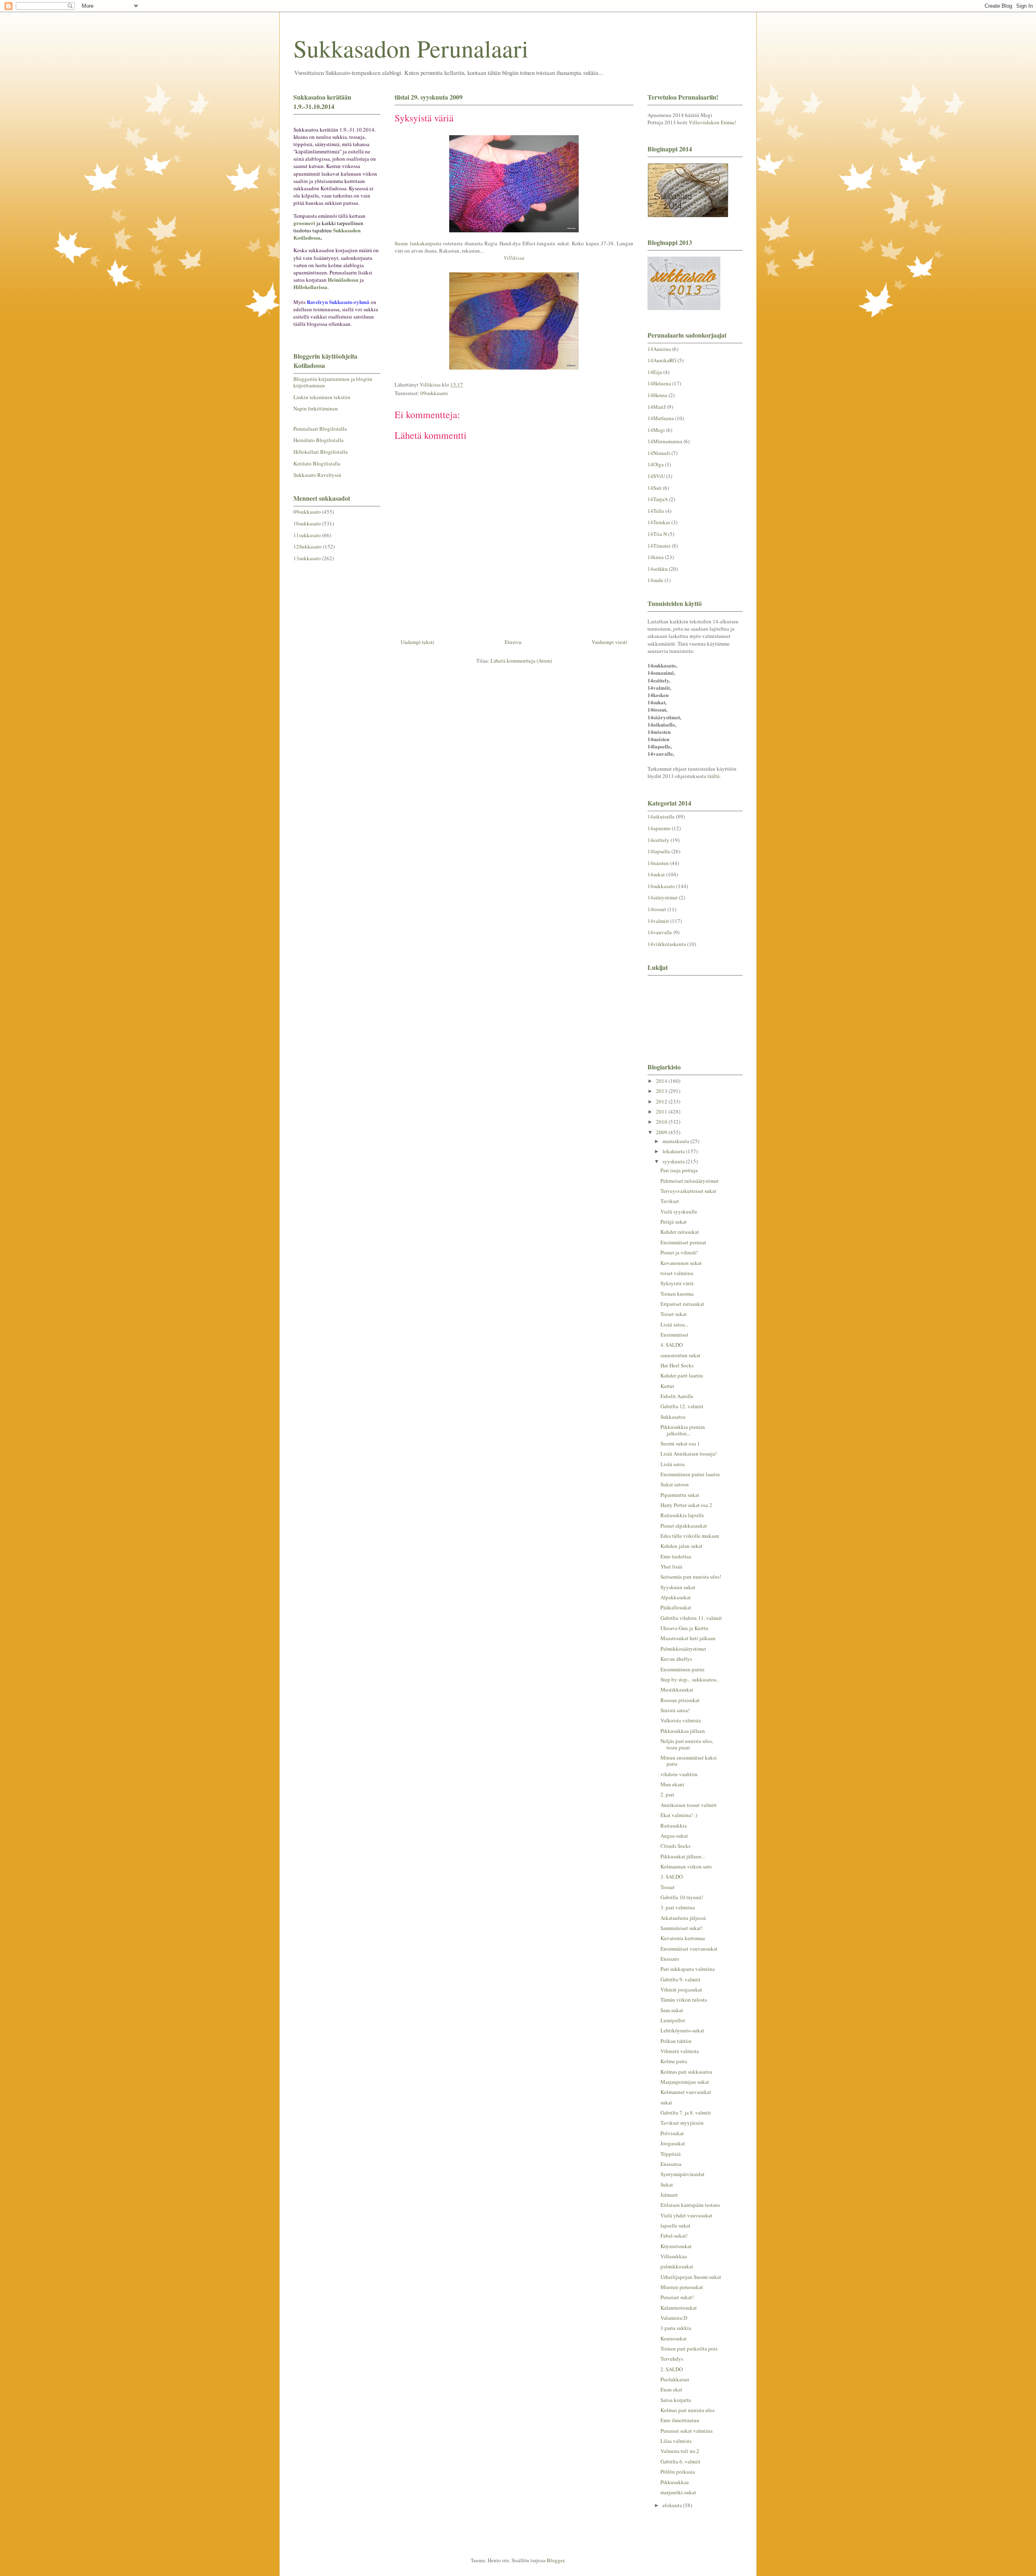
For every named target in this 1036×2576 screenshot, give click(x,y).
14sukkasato (661, 886)
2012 (662, 1101)
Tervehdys (672, 2359)
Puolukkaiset (675, 2379)
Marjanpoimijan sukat (685, 2082)
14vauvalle (660, 932)
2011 (662, 1112)
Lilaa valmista (676, 2441)
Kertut (667, 1386)
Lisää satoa (673, 1464)
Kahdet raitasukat (680, 1232)
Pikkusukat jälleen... (683, 1856)
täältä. (714, 776)
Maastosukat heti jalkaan (688, 1638)
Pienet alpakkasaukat (684, 1526)
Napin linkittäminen (316, 408)
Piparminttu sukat (680, 1495)
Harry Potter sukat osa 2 (686, 1505)
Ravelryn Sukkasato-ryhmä (338, 302)
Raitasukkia (674, 1826)
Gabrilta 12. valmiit (682, 1406)
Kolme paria (674, 2061)
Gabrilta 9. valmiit (680, 1979)
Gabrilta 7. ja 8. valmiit (686, 2113)
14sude (655, 580)
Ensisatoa (671, 2164)
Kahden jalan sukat (681, 1546)
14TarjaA (658, 499)
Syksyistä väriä (677, 1283)
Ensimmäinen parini (683, 1669)
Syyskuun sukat (678, 1587)
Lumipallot (673, 2020)
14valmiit (658, 921)
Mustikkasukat (677, 1690)
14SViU (656, 476)
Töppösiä (671, 2154)
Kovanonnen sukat (681, 1263)
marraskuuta (676, 1141)
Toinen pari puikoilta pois (689, 2349)
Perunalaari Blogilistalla (320, 429)
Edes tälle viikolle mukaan (690, 1536)
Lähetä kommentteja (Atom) (521, 661)
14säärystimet (663, 897)
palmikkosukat (677, 2266)
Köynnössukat (676, 2246)
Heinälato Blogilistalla (318, 440)
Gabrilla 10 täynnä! (682, 1897)
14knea (656, 557)
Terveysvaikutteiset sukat (688, 1191)
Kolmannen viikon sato (686, 1866)
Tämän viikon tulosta (684, 2000)
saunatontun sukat (680, 1355)
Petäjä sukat (674, 1222)
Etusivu (513, 642)
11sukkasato (307, 535)
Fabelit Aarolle (677, 1396)
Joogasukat (673, 2143)
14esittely (658, 840)
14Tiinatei (659, 546)
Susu (400, 243)
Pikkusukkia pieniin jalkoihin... (683, 1430)
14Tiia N (657, 534)
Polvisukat (672, 2133)
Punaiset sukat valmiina (687, 2431)
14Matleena (661, 418)
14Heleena (659, 383)
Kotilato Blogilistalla (317, 463)
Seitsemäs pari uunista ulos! (691, 1577)
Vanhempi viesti (609, 642)
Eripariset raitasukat (682, 1304)
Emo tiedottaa (676, 1556)
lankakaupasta (426, 243)
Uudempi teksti (417, 642)
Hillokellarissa (310, 287)
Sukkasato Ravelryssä (317, 475)
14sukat (656, 874)
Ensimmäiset (674, 1335)
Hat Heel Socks (677, 1365)
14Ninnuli (659, 453)
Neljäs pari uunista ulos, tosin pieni (687, 1744)
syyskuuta (674, 1161)
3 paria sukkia (676, 2328)
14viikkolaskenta (667, 944)
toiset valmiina (677, 1273)
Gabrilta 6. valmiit (680, 2461)
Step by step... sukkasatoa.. (690, 1679)
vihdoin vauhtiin (679, 1774)
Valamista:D (674, 2318)
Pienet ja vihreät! (679, 1252)
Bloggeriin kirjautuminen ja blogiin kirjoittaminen (333, 382)
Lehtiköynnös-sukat (682, 2030)
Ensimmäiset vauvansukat (689, 1949)
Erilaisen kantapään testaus (690, 2205)
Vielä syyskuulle (679, 1211)
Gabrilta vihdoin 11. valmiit (691, 1618)
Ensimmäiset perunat (683, 1242)
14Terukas (659, 522)
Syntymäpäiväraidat (683, 2174)
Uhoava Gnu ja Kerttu (684, 1628)
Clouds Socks (675, 1846)
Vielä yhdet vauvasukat (686, 2215)
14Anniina (659, 349)
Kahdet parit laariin (682, 1375)
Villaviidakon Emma (712, 122)
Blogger (555, 2560)
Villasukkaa (674, 2256)
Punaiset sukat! (677, 2297)
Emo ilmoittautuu (680, 2420)
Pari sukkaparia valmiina (688, 1969)
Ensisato (670, 1959)
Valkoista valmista (681, 1720)
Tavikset (670, 1201)
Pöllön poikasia (678, 2472)
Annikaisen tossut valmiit (689, 1805)
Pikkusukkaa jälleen (683, 1731)
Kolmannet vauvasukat (686, 2092)
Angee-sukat (674, 1836)
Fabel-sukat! (674, 2236)
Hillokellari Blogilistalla (321, 452)
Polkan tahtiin (676, 2041)
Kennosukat (674, 2338)
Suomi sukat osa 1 (680, 1443)
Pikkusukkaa (675, 2482)
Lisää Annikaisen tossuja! (689, 1454)
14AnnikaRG (662, 360)
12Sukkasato (308, 546)
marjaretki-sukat (678, 2492)
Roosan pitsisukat (680, 1700)
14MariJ (657, 407)
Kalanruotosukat (679, 2308)
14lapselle (659, 851)
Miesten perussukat (682, 2287)
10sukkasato (307, 523)
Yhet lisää (671, 1566)
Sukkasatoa (673, 1417)
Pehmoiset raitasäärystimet (690, 1181)
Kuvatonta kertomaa (683, 1938)
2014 (662, 1081)
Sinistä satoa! (675, 1710)
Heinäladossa (343, 279)
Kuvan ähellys (676, 1659)
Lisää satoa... (674, 1324)
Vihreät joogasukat (681, 1989)
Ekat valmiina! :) (679, 1815)
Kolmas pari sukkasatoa (686, 2072)
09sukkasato (434, 393)
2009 (662, 1132)
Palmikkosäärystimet (683, 1649)
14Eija (655, 372)
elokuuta (673, 2505)
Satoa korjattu (676, 2400)
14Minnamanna (665, 441)
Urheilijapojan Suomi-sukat (691, 2277)
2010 (662, 1122)
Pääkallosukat (676, 1607)
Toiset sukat (674, 1314)
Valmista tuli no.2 (680, 2451)
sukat (666, 2102)
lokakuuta (674, 1151)
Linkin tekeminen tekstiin (322, 397)
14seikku (658, 569)
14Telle (656, 511)
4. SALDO (672, 1345)
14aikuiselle (661, 816)
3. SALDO (672, 1877)
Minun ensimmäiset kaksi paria (689, 1761)
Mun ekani (672, 1784)
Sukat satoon (675, 1484)
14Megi (656, 430)
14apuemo (659, 828)
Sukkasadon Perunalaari (411, 48)
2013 (662, 1091)
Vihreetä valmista (680, 2051)
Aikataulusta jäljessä (683, 1918)
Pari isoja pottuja (679, 1170)
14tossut (657, 909)
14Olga (656, 464)
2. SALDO (672, 2369)
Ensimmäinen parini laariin (690, 1474)
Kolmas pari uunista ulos (688, 2410)
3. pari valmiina (678, 1907)
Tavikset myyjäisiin (682, 2123)
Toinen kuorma (677, 1294)
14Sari (655, 488)
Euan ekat (671, 2389)
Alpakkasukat (676, 1597)
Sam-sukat (672, 2010)
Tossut (668, 1887)
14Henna (657, 395)
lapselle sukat (675, 2225)
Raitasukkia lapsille (682, 1515)
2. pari (667, 1794)
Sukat (667, 2185)
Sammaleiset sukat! (681, 1928)
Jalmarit (669, 2195)
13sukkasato (307, 558)
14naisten (658, 863)
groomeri (304, 223)
